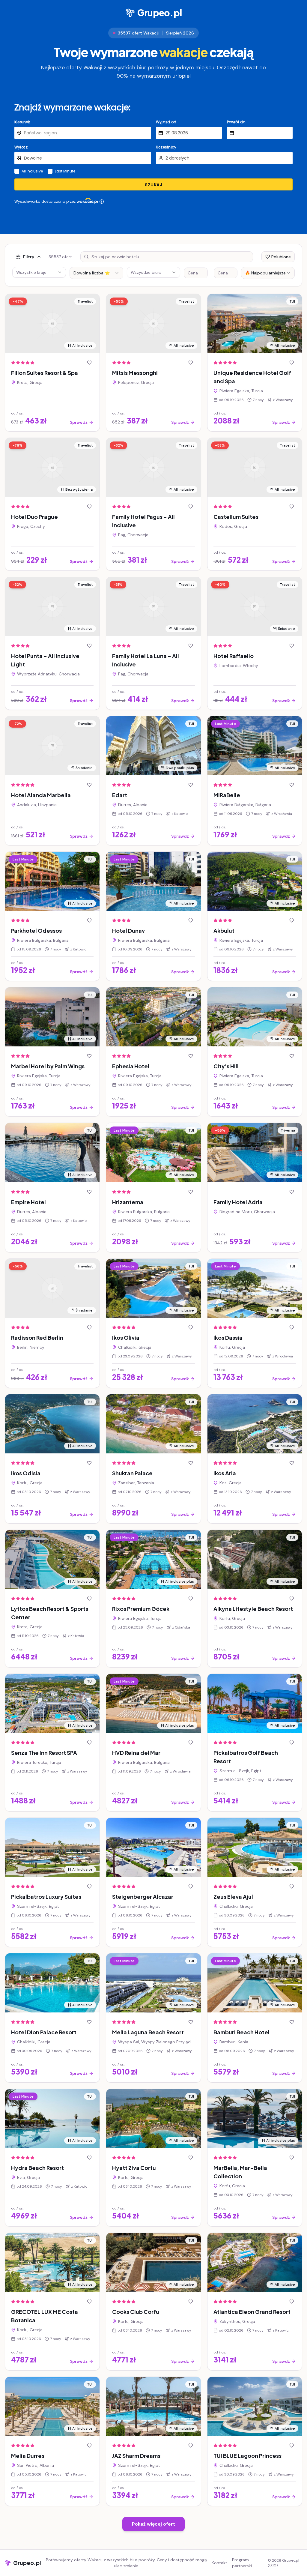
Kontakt (219, 2563)
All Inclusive (32, 171)
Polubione (281, 257)
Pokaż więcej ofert (153, 2524)
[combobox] (96, 273)
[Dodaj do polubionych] (89, 363)
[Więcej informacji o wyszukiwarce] (102, 202)
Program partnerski (242, 2563)
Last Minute (65, 171)
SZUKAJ (153, 185)
